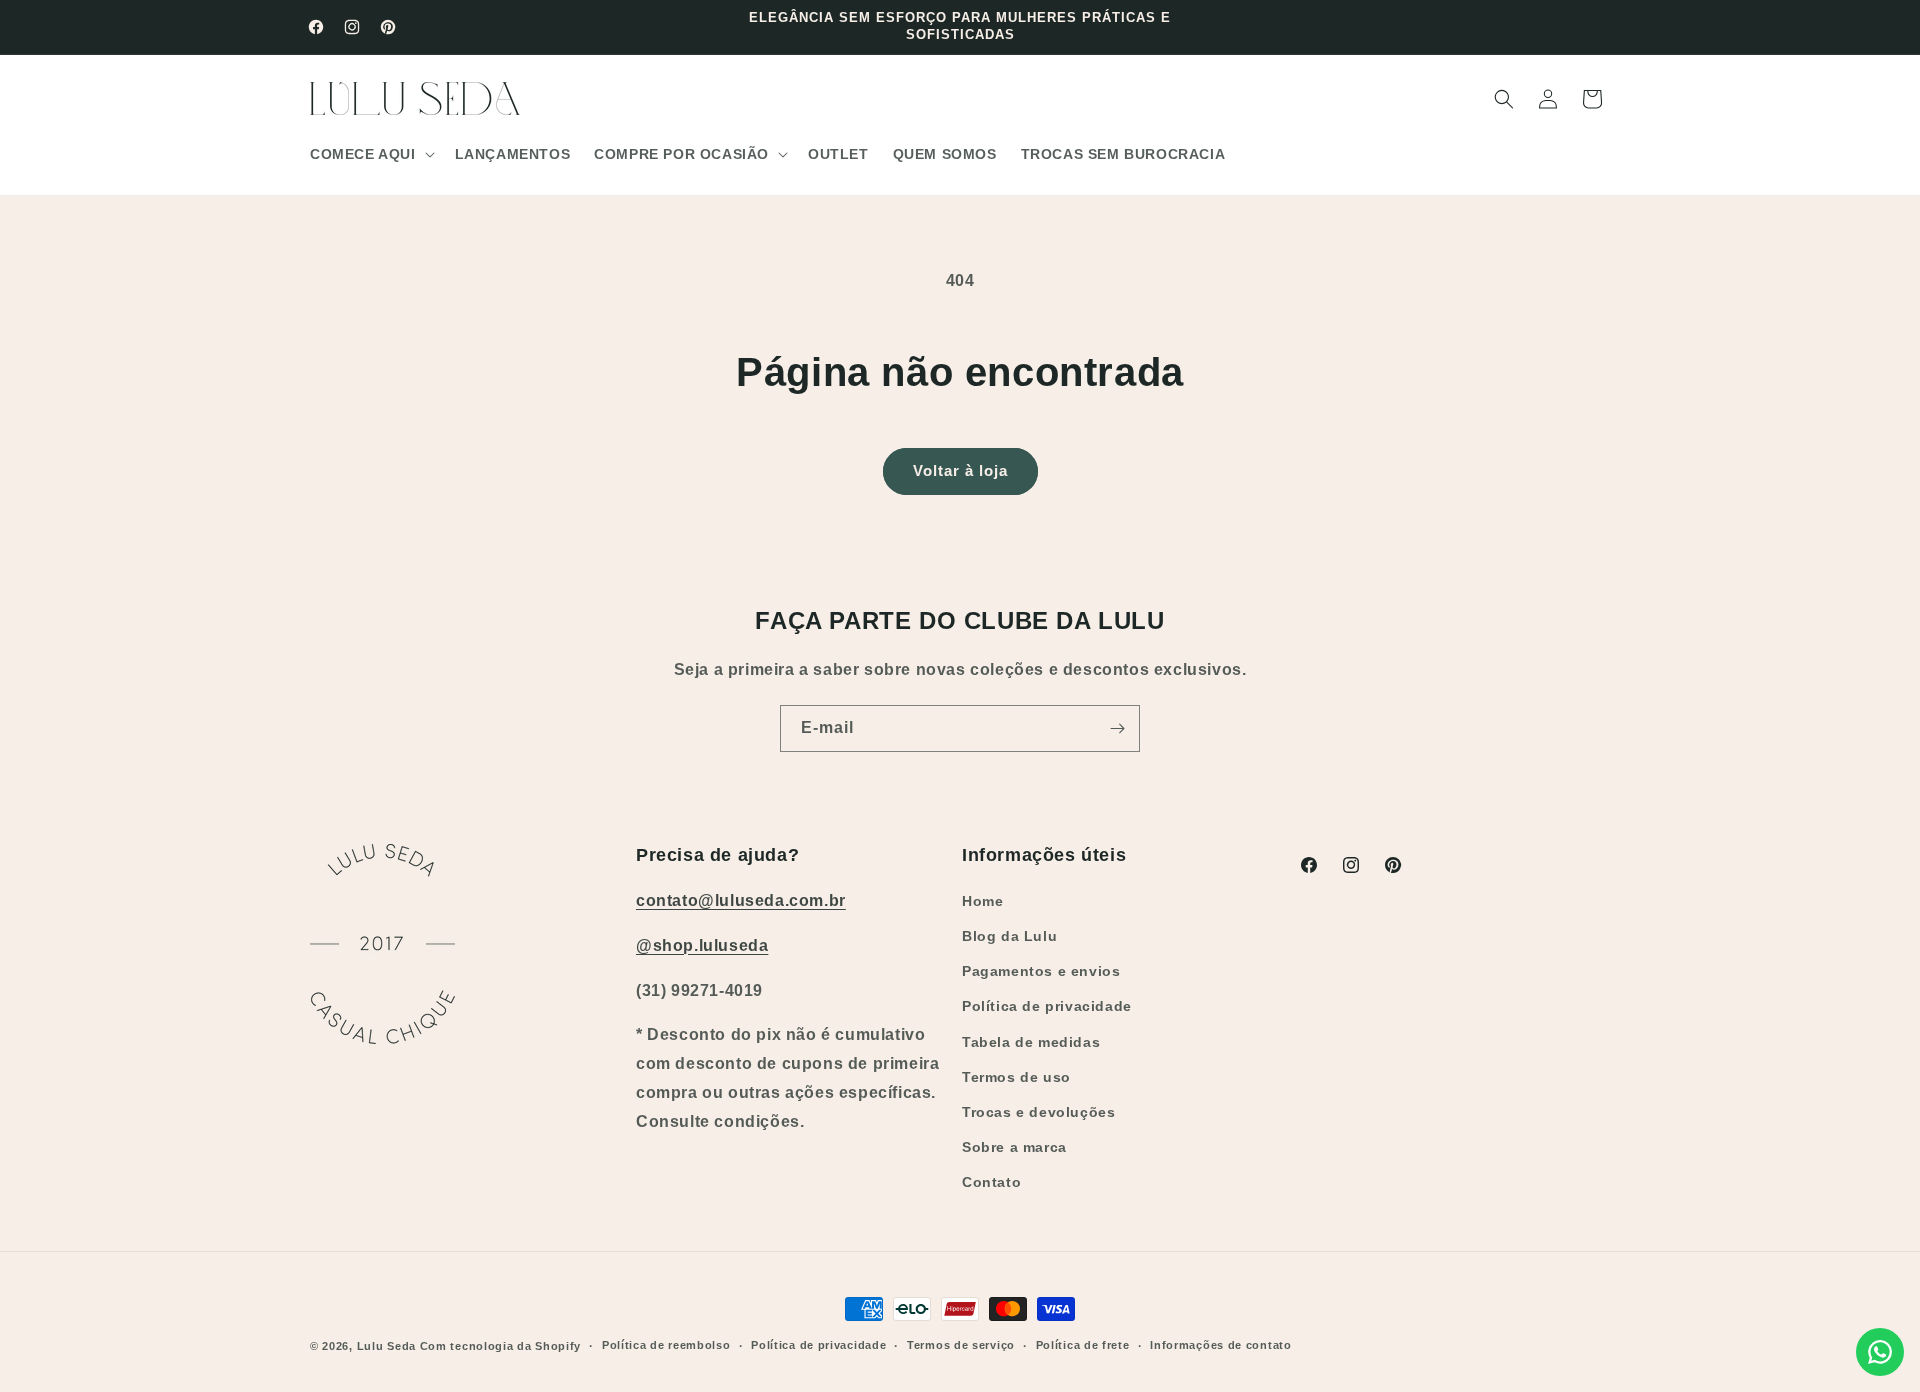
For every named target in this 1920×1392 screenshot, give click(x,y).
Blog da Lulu (1009, 936)
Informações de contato (1220, 1345)
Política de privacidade (1047, 1006)
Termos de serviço (961, 1345)
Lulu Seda (386, 1346)
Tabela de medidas (1031, 1042)
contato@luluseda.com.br (741, 900)
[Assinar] (1117, 728)
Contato (991, 1182)
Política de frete (1083, 1345)
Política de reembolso (666, 1345)
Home (982, 901)
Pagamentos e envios (1041, 971)
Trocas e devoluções (1038, 1112)
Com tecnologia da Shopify (501, 1346)
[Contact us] (1880, 1352)
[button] (370, 154)
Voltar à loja (960, 470)
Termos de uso (1016, 1077)
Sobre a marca (1014, 1147)
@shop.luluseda (702, 945)
